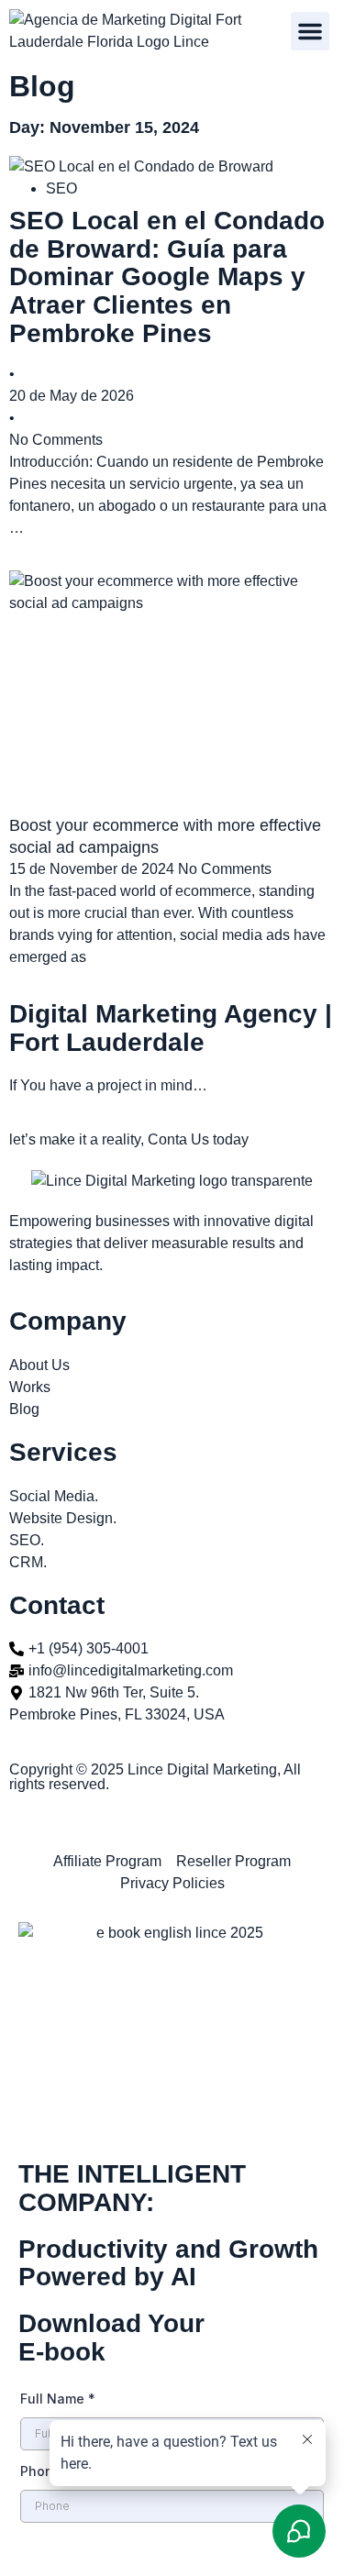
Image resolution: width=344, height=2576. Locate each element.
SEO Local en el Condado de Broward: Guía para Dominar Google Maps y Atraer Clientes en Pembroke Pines (167, 277)
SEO (61, 188)
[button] (310, 31)
